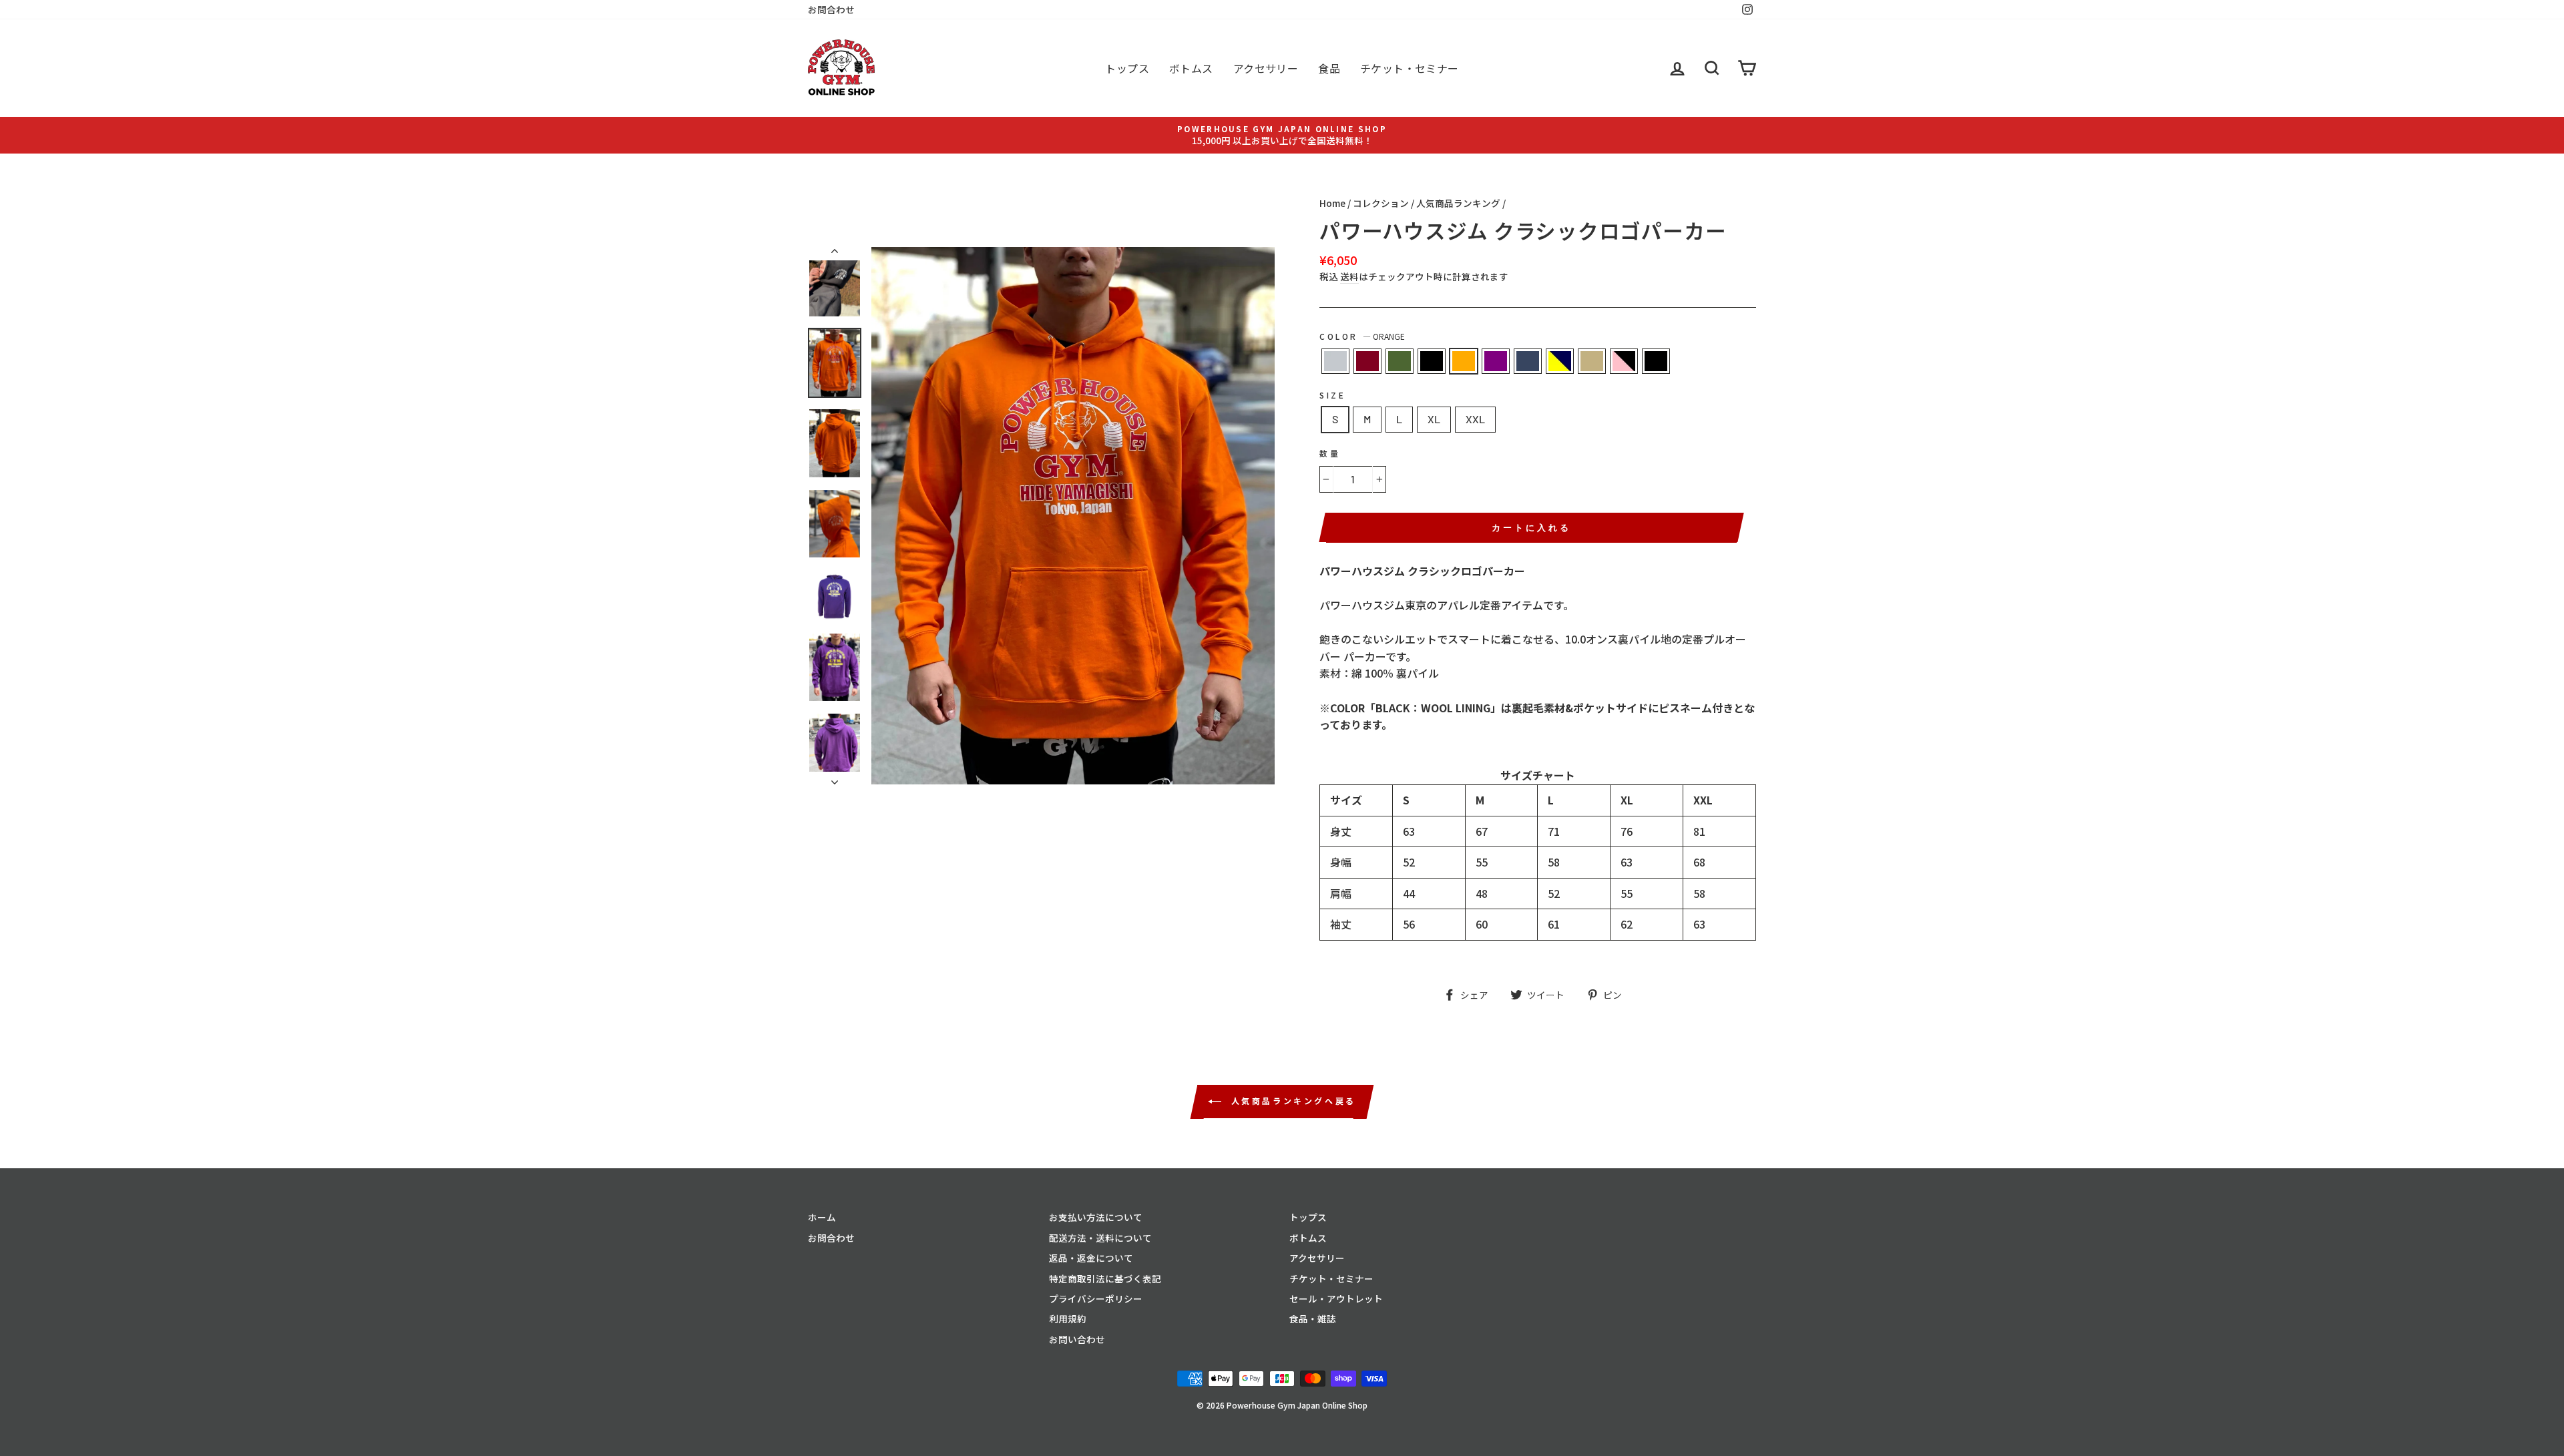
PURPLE (1496, 361)
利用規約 (1068, 1318)
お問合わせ (831, 9)
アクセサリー (1266, 68)
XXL (1475, 419)
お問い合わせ (1077, 1339)
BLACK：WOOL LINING (1656, 361)
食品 (1329, 68)
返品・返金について (1091, 1258)
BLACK (1432, 361)
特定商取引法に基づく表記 (1105, 1278)
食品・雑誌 (1313, 1318)
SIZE (1332, 395)
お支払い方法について (1096, 1217)
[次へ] (835, 778)
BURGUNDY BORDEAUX (1367, 361)
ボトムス (1191, 68)
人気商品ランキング (1458, 203)
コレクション (1381, 203)
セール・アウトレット (1336, 1298)
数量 (1330, 453)
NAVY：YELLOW (1560, 361)
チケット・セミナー (1410, 68)
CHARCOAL (1528, 361)
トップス (1127, 68)
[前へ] (835, 254)
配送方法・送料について (1100, 1238)
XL (1434, 419)
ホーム (822, 1217)
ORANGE (1464, 361)
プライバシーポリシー (1096, 1298)
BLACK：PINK (1624, 361)
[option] (1282, 135)
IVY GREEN (1400, 361)
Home (1332, 203)
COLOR (1362, 336)
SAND (1592, 361)
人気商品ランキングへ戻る (1291, 1101)
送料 (1349, 277)
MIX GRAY (1335, 361)
